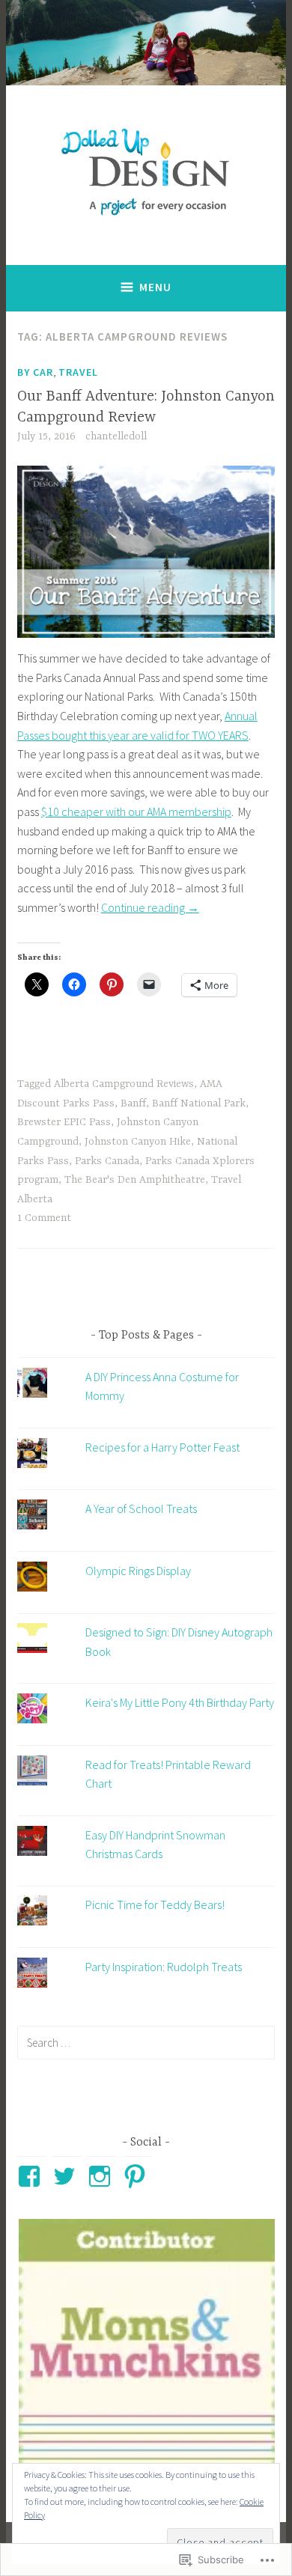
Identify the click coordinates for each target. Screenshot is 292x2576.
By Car (35, 372)
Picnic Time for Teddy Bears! (155, 1904)
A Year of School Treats (141, 1508)
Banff (133, 1103)
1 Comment (44, 1218)
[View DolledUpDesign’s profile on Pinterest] (137, 2176)
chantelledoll (116, 436)
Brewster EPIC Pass (64, 1122)
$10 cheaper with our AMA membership (136, 812)
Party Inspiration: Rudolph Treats (164, 1967)
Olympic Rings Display (138, 1571)
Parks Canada (107, 1161)
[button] (146, 2347)
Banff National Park (199, 1103)
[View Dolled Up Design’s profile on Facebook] (32, 2176)
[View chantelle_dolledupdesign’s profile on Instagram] (102, 2176)
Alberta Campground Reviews (124, 1084)
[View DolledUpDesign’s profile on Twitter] (67, 2176)
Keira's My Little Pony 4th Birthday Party (180, 1702)
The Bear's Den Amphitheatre (135, 1180)
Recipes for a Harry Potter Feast (162, 1447)
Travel (78, 372)
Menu (155, 287)
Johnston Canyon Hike (138, 1142)
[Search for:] (146, 2042)
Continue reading (150, 907)
